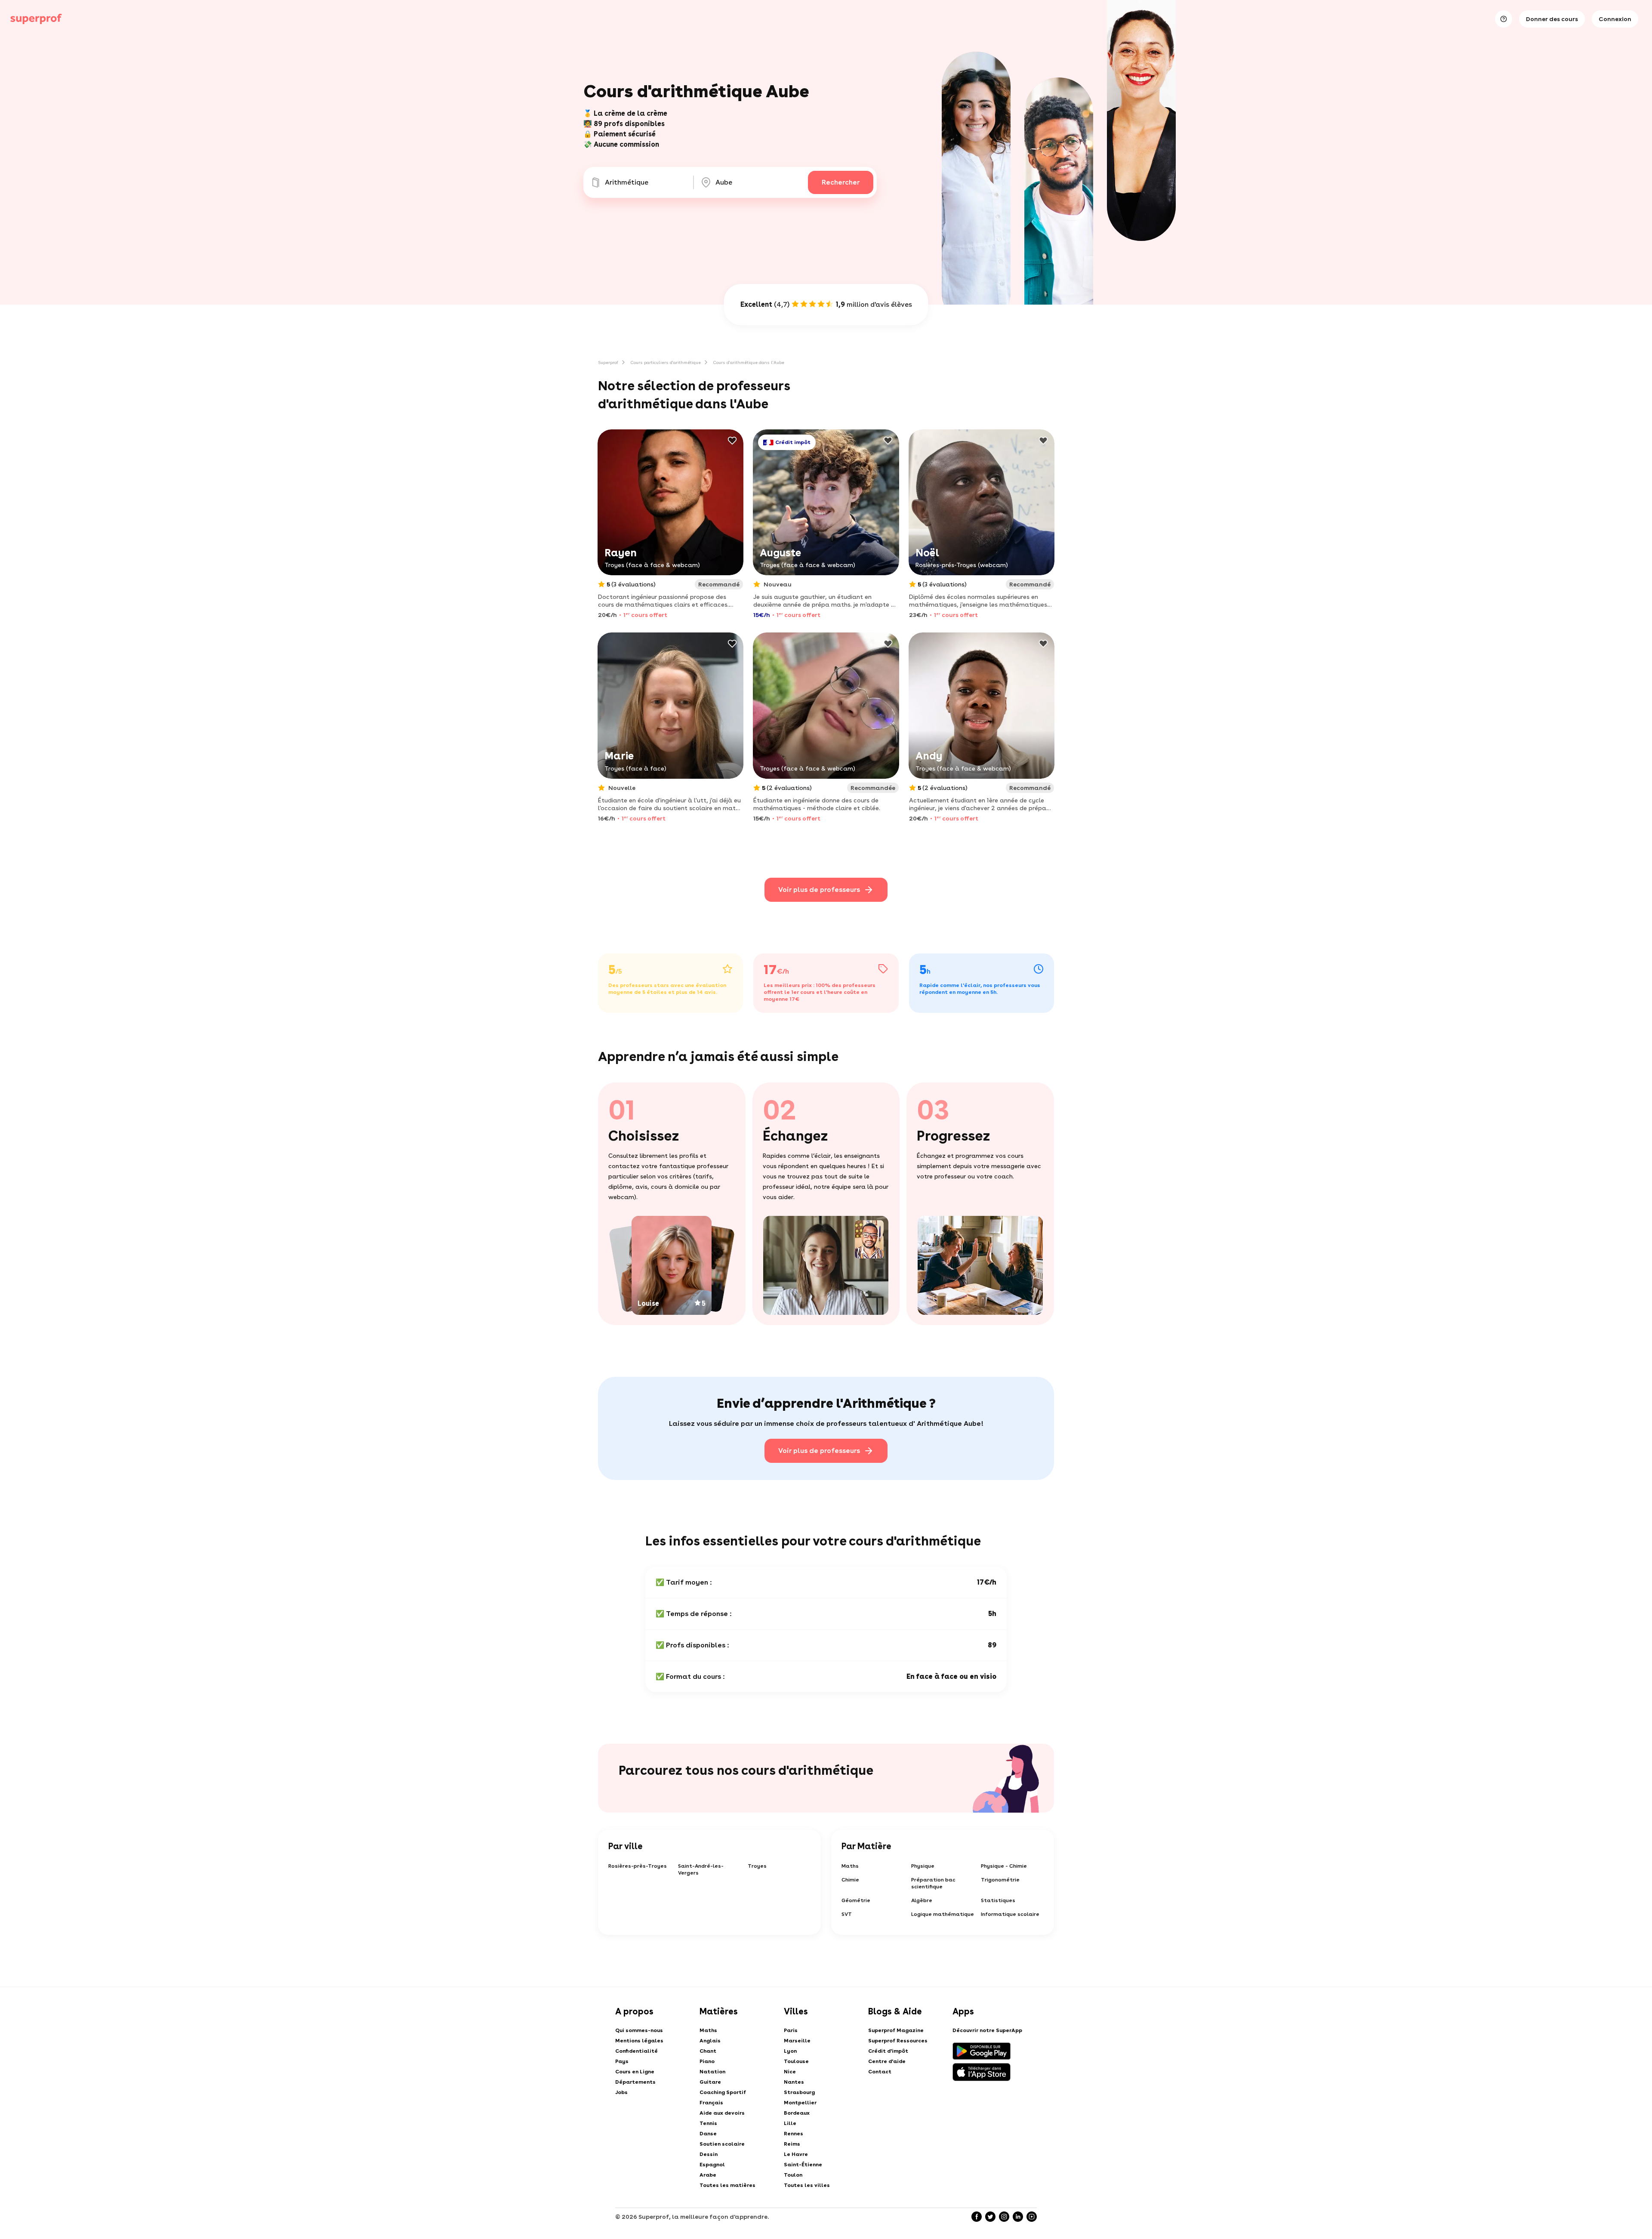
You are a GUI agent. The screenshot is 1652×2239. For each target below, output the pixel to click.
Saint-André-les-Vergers (701, 1869)
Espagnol (712, 2165)
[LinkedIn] (1018, 2217)
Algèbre (922, 1900)
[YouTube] (1032, 2217)
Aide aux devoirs (722, 2113)
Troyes (757, 1866)
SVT (847, 1914)
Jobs (621, 2092)
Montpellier (800, 2103)
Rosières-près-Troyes (638, 1866)
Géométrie (856, 1900)
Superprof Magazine (896, 2030)
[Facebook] (977, 2217)
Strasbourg (799, 2092)
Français (711, 2103)
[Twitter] (990, 2217)
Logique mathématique (943, 1914)
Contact (880, 2072)
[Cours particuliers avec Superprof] (36, 19)
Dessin (709, 2154)
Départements (635, 2082)
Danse (708, 2134)
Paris (791, 2030)
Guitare (710, 2082)
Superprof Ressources (898, 2041)
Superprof (608, 362)
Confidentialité (636, 2051)
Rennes (794, 2134)
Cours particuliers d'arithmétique (666, 362)
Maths (850, 1866)
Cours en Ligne (635, 2072)
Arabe (708, 2175)
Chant (708, 2051)
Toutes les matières (727, 2185)
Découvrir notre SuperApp (987, 2030)
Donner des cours (1552, 19)
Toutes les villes (807, 2185)
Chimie (850, 1880)
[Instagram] (1004, 2217)
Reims (792, 2144)
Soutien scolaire (722, 2144)
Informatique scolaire (1010, 1914)
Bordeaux (797, 2113)
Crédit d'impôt (888, 2051)
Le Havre (796, 2154)
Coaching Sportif (723, 2092)
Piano (707, 2061)
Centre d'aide (887, 2061)
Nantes (794, 2082)
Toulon (793, 2175)
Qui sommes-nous (639, 2030)
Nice (790, 2072)
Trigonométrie (1000, 1880)
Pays (622, 2061)
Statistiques (998, 1900)
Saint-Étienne (803, 2165)
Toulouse (796, 2061)
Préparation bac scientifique (933, 1883)
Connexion (1615, 19)
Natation (712, 2072)
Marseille (797, 2041)
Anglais (710, 2041)
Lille (790, 2123)
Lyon (790, 2051)
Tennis (708, 2123)
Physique (923, 1866)
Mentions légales (639, 2041)
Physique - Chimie (1004, 1866)
